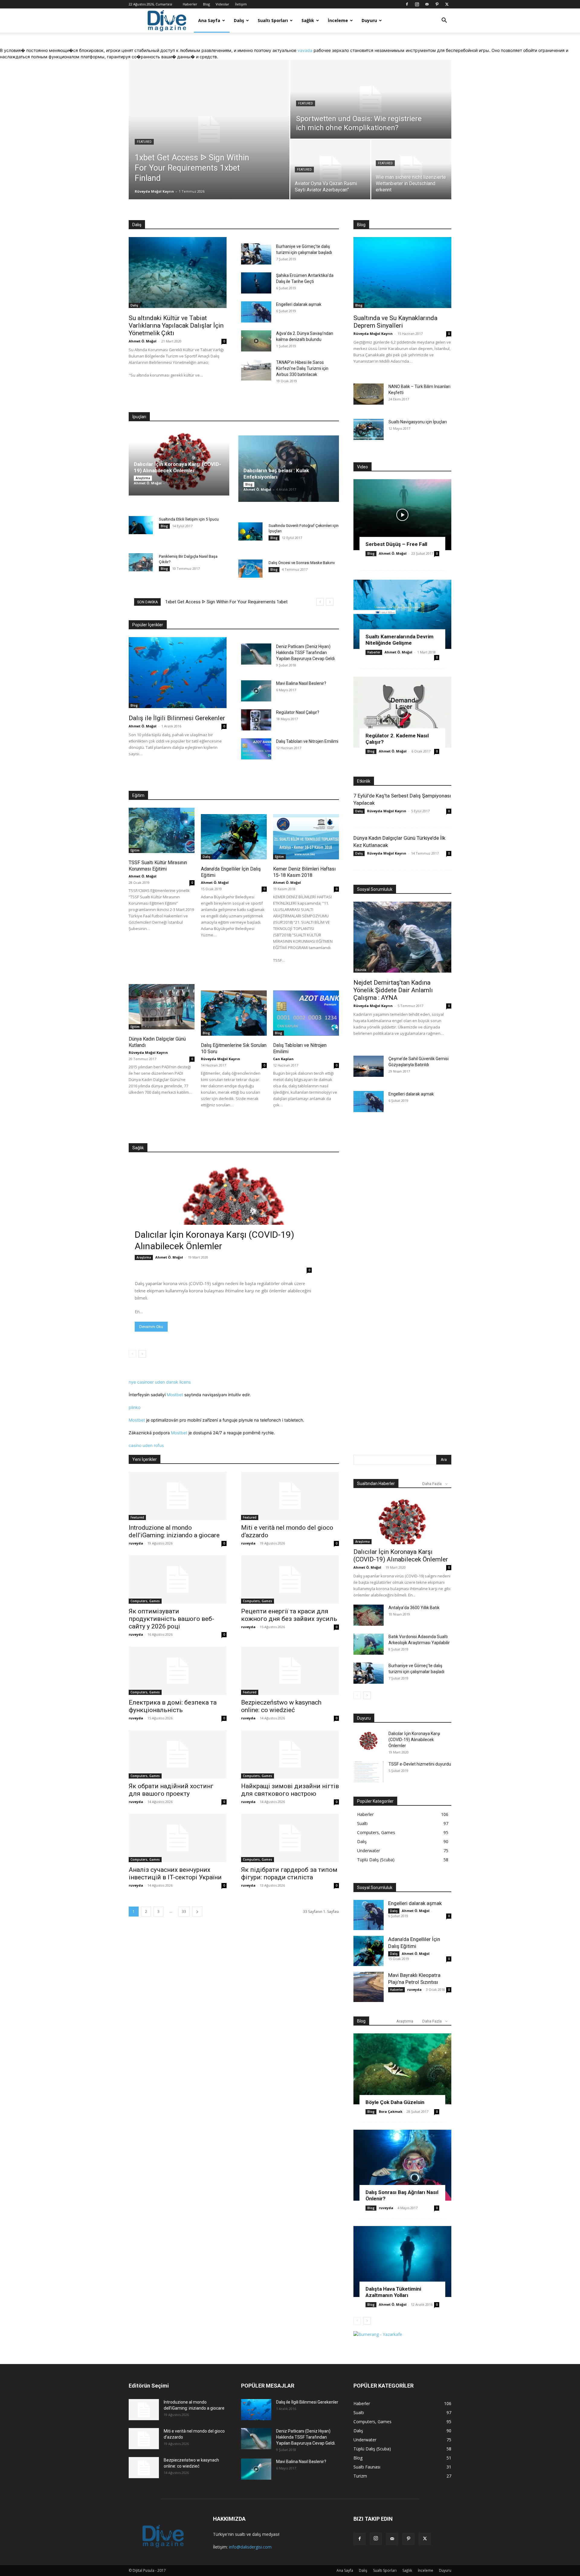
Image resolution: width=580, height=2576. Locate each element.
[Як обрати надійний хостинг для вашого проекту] (178, 1754)
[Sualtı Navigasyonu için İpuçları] (369, 429)
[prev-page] (132, 1354)
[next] (330, 602)
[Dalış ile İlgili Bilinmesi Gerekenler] (178, 673)
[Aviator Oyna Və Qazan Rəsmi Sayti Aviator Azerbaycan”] (330, 169)
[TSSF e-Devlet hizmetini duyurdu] (369, 1772)
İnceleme (338, 20)
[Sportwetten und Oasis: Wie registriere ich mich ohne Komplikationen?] (371, 99)
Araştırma (143, 478)
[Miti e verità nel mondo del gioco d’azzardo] (290, 1496)
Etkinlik (361, 970)
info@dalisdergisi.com (250, 2547)
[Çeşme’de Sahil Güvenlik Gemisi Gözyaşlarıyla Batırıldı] (369, 1066)
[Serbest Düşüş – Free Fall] (402, 515)
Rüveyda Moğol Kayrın (154, 191)
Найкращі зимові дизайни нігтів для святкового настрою (290, 1790)
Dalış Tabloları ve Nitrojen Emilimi (307, 741)
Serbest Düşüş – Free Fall (396, 544)
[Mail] (427, 4)
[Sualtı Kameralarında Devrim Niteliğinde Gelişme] (402, 613)
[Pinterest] (437, 4)
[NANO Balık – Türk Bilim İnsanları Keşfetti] (369, 394)
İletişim (241, 4)
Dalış (239, 20)
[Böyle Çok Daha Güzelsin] (402, 2069)
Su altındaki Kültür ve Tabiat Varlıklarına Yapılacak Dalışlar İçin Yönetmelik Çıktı (176, 326)
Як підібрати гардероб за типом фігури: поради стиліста (289, 1873)
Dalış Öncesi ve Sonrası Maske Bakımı (302, 563)
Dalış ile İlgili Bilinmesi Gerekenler (177, 718)
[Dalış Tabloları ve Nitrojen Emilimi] (256, 749)
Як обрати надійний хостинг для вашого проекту (171, 1790)
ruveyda (136, 1543)
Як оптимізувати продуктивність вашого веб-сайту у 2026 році (171, 1619)
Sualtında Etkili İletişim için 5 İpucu (189, 519)
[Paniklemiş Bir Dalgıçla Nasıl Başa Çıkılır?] (141, 562)
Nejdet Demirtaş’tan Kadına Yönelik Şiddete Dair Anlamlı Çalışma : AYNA (393, 990)
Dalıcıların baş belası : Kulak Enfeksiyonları (276, 474)
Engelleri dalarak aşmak (299, 304)
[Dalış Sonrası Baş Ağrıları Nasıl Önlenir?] (402, 2165)
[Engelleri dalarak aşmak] (256, 312)
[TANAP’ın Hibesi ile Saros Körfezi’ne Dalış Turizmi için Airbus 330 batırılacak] (256, 370)
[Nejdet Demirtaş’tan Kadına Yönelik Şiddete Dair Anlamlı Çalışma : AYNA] (402, 937)
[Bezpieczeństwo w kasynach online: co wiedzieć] (290, 1671)
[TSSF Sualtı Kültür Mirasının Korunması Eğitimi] (162, 830)
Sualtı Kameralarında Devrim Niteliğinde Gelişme (400, 640)
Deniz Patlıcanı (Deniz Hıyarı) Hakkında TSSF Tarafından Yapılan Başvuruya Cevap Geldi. (306, 653)
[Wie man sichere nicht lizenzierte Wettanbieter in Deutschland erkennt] (411, 169)
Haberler (190, 4)
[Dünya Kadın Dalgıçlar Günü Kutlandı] (162, 1007)
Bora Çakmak (391, 2111)
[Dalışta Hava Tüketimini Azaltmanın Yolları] (402, 2262)
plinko (135, 1407)
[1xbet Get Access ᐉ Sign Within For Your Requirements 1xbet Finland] (209, 130)
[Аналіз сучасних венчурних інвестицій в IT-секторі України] (178, 1838)
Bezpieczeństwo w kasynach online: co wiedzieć (281, 1706)
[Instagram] (417, 4)
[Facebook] (407, 4)
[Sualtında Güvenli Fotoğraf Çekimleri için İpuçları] (250, 531)
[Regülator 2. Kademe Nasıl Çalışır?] (402, 712)
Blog (206, 4)
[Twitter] (447, 4)
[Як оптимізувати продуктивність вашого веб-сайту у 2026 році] (178, 1580)
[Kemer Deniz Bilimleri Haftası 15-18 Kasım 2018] (306, 837)
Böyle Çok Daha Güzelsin (395, 2102)
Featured (144, 142)
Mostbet (175, 1395)
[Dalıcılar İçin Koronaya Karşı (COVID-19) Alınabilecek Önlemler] (234, 1218)
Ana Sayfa (209, 20)
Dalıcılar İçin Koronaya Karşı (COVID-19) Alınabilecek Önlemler (177, 467)
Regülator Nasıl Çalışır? (298, 712)
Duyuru (369, 20)
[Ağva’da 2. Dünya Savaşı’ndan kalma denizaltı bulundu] (256, 341)
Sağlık (308, 20)
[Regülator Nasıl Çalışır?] (256, 720)
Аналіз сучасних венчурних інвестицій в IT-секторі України (175, 1873)
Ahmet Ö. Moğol (143, 341)
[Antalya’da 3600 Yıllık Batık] (369, 1615)
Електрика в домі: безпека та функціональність (173, 1706)
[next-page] (142, 1354)
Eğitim (135, 850)
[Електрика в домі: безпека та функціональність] (178, 1671)
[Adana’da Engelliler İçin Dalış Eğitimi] (234, 837)
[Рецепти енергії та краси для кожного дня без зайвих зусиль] (290, 1580)
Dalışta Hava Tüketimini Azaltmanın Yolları (393, 2292)
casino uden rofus (146, 1445)
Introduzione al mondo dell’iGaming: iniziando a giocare (174, 1531)
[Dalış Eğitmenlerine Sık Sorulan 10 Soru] (234, 1013)
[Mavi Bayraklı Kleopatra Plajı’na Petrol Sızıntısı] (369, 1987)
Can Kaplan (283, 1059)
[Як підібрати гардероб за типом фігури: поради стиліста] (290, 1838)
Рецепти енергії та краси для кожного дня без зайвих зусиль (289, 1615)
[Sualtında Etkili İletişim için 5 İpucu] (141, 525)
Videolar (222, 4)
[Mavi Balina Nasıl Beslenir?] (256, 691)
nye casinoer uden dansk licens (160, 1382)
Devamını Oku (151, 1327)
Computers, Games (145, 1601)
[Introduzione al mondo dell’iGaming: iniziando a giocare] (178, 1496)
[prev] (320, 602)
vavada (305, 50)
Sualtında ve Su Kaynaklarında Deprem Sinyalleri (395, 322)
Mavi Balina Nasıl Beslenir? (301, 683)
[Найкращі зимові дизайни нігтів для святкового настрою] (290, 1754)
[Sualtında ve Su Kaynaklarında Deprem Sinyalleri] (402, 273)
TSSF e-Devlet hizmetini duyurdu (420, 1764)
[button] (444, 21)
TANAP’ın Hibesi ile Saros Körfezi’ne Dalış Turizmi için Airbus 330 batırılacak (302, 368)
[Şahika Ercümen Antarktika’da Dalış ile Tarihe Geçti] (256, 283)
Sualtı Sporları (273, 20)
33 (184, 1912)
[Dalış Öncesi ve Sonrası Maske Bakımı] (250, 569)
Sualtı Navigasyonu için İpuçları (418, 422)
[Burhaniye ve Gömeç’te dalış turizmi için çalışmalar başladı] (256, 254)
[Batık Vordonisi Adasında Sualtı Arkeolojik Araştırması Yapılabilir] (369, 1644)
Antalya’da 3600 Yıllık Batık (414, 1608)
